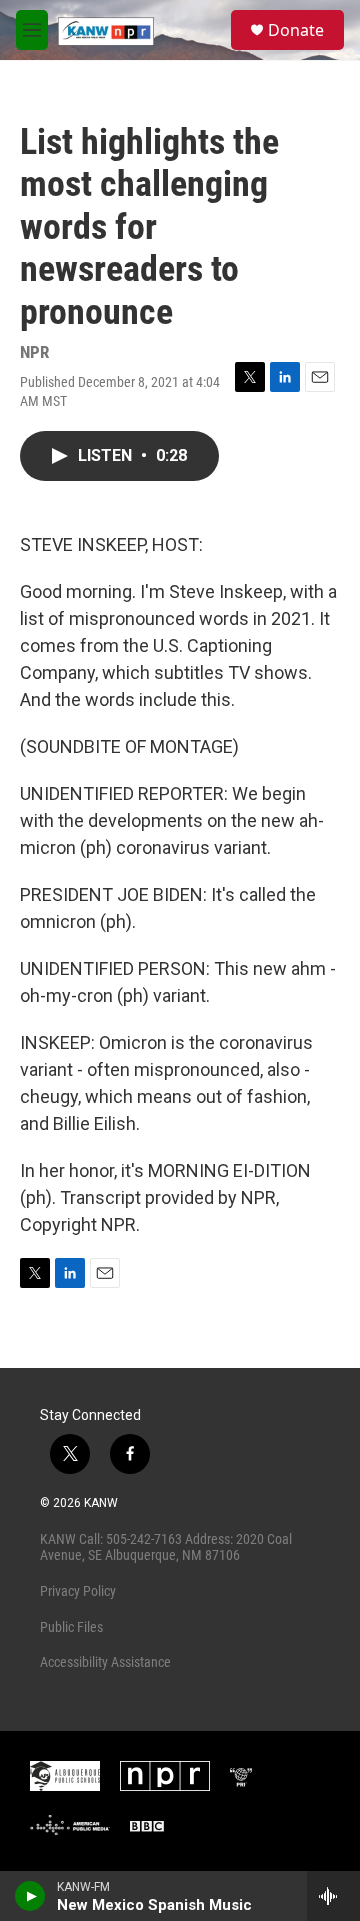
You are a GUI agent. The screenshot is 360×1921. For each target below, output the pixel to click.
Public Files (71, 1627)
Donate (296, 30)
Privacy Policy (78, 1591)
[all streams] (333, 1896)
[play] (30, 1896)
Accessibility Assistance (105, 1662)
